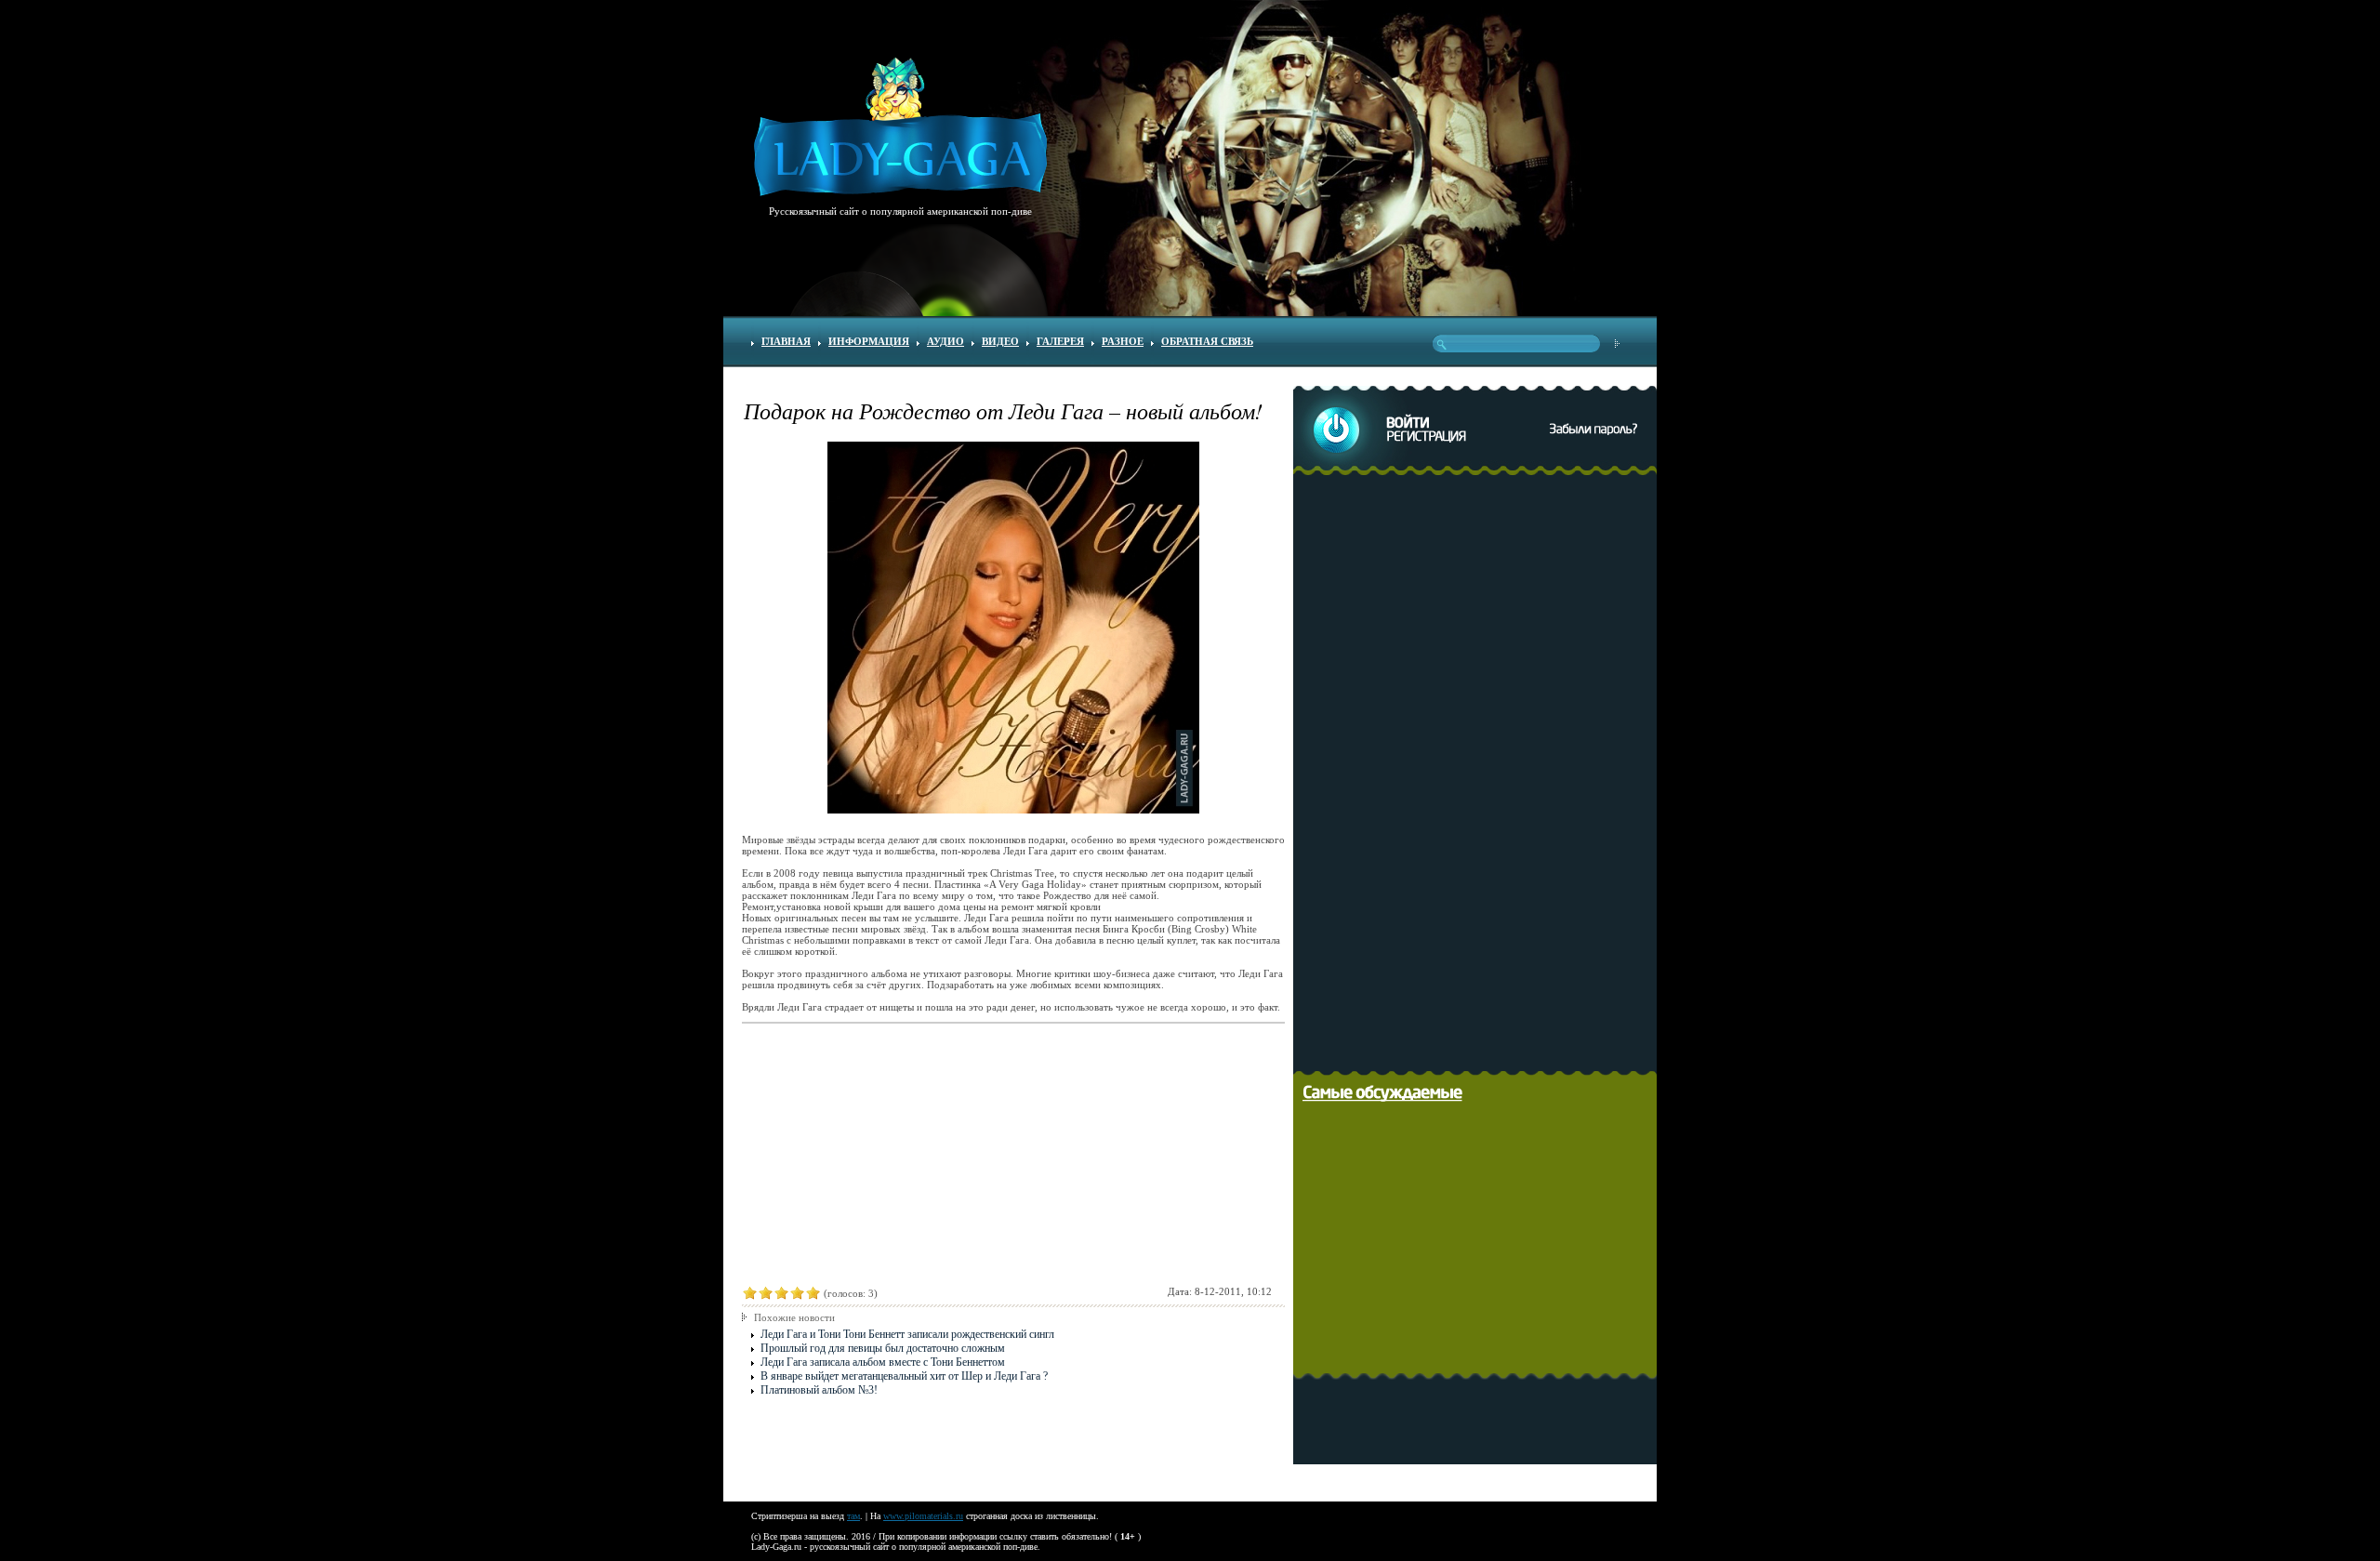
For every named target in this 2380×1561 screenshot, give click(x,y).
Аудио (945, 341)
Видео (1000, 341)
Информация (869, 341)
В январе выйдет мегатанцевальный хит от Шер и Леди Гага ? (904, 1376)
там (853, 1516)
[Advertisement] (1480, 770)
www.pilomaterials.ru (923, 1516)
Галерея (1060, 341)
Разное (1123, 341)
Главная (786, 341)
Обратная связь (1207, 341)
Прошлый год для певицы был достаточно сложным (883, 1348)
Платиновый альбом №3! (819, 1390)
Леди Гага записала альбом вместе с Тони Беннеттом (883, 1362)
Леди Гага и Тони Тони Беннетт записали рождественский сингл (907, 1334)
